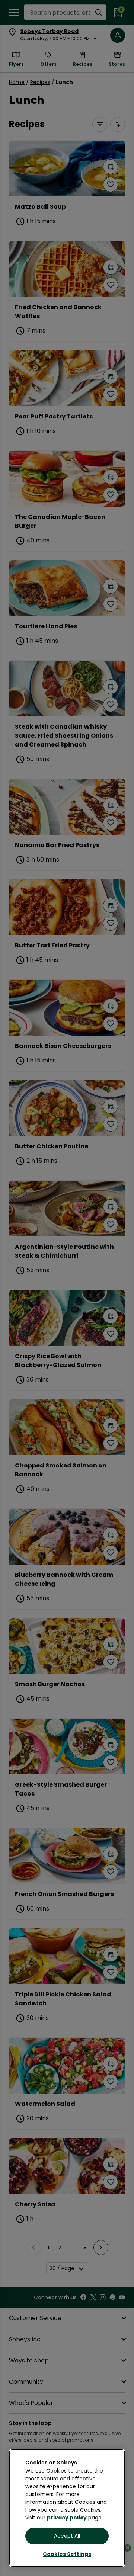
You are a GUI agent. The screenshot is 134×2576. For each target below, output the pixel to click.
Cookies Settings (67, 2554)
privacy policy (67, 2518)
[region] (67, 2508)
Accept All (67, 2536)
